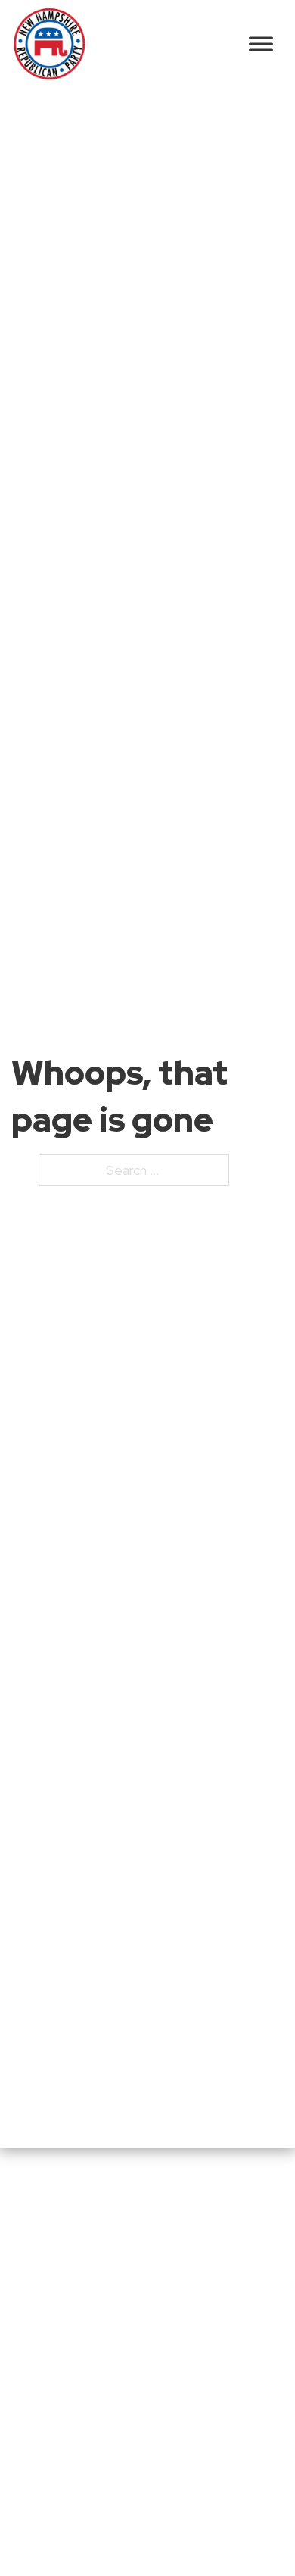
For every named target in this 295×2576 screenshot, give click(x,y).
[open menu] (261, 44)
